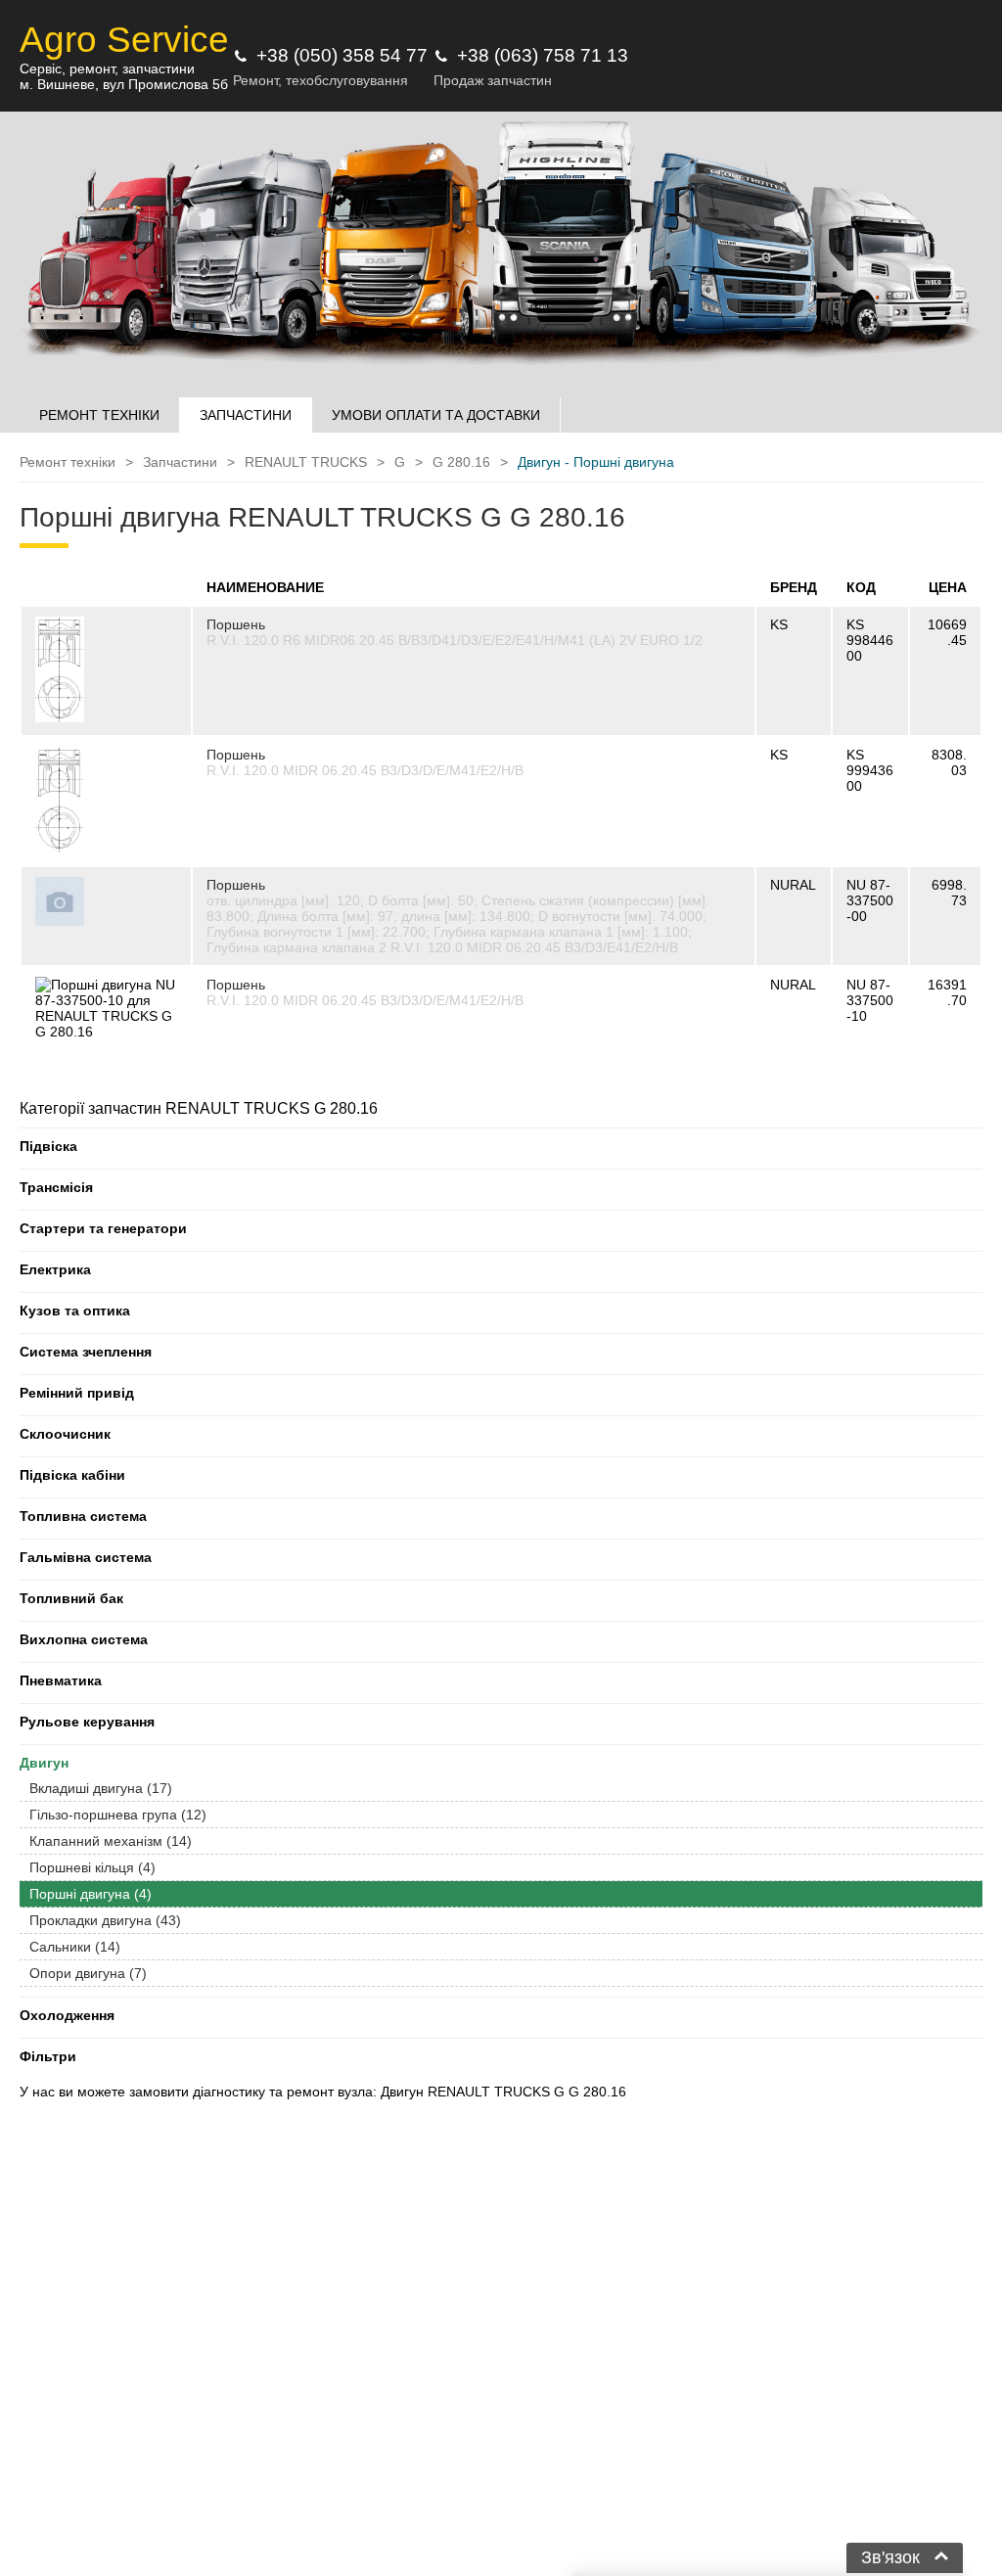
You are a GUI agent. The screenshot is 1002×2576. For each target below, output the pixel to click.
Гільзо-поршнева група (118, 1815)
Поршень (236, 624)
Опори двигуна (88, 1973)
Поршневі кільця (92, 1867)
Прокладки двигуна (105, 1920)
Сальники (75, 1947)
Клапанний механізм (111, 1841)
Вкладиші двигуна (101, 1788)
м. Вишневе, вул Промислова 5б (124, 84)
